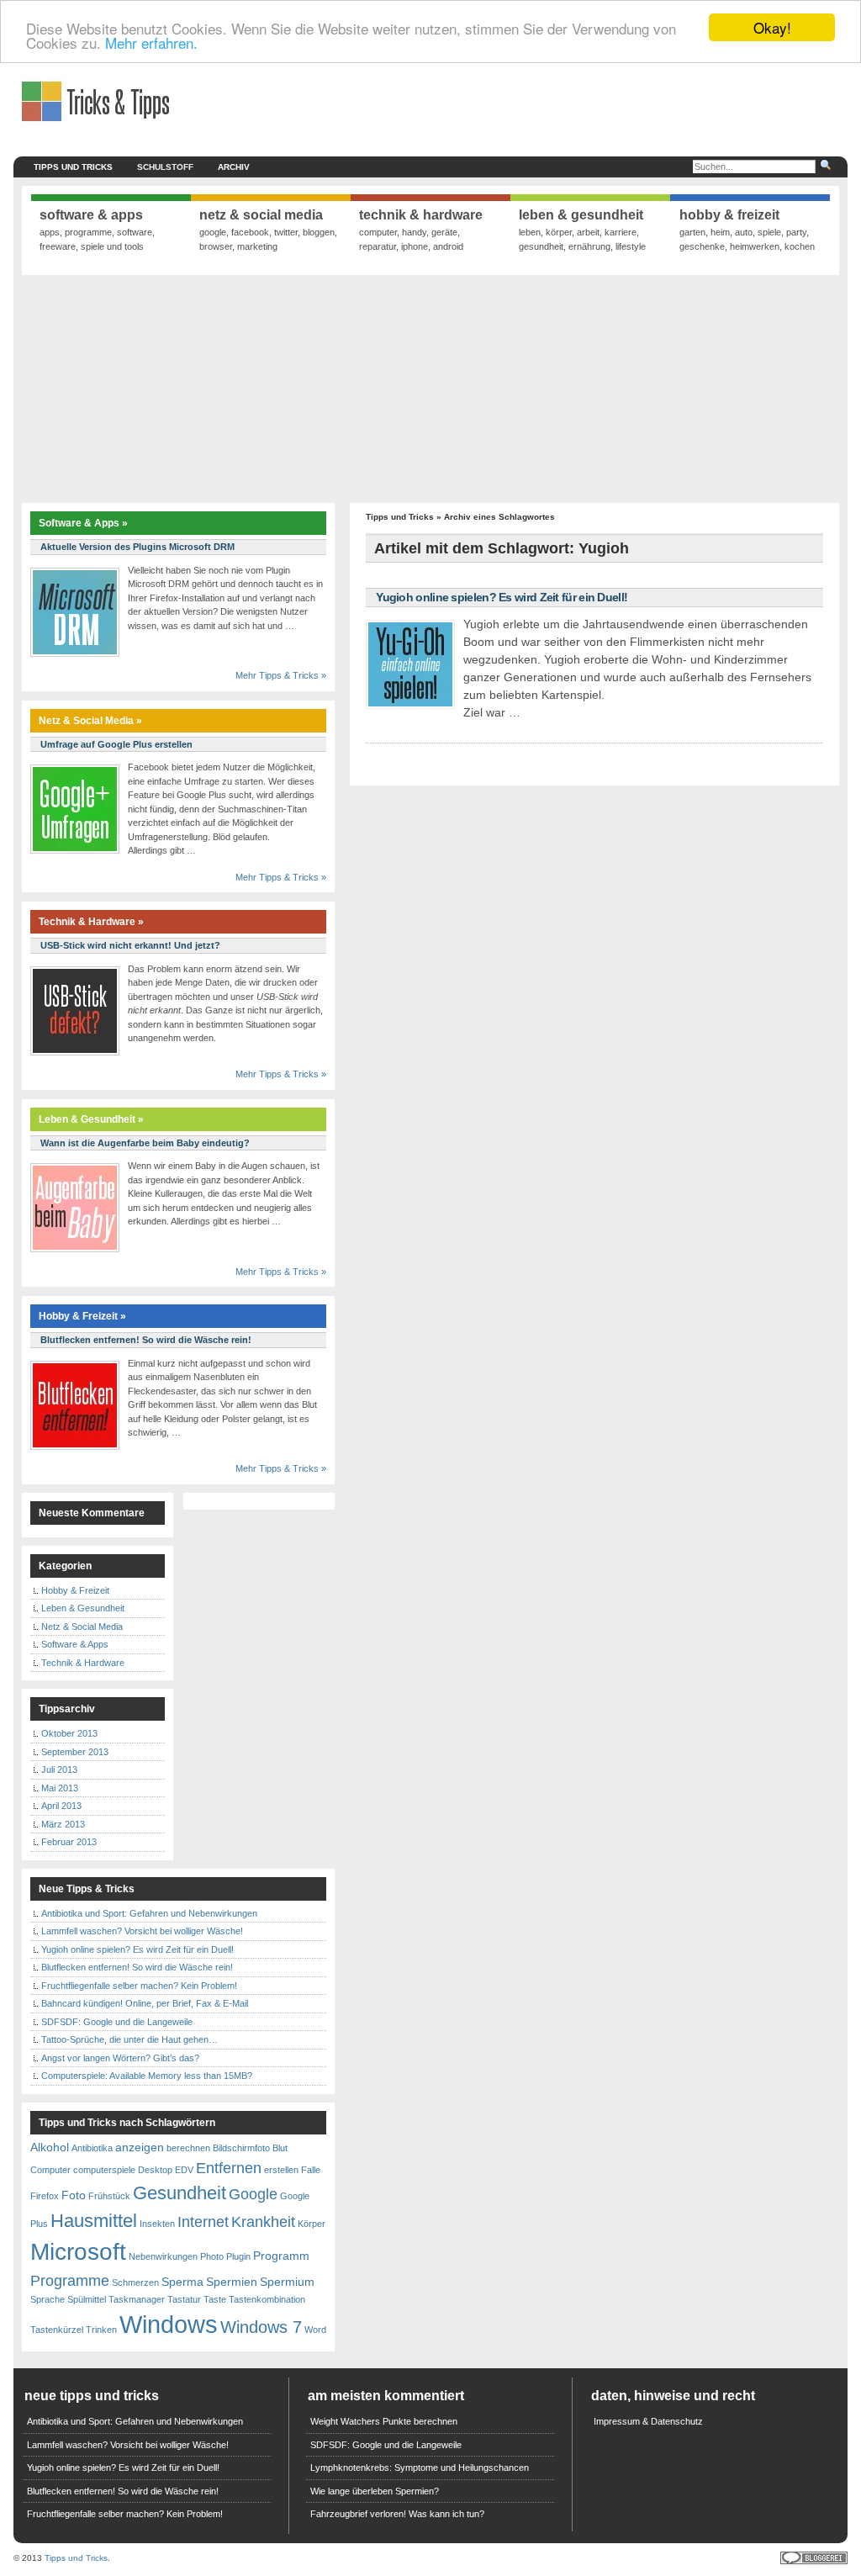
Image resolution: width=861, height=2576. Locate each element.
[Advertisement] (430, 389)
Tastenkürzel (57, 2330)
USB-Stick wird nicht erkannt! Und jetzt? (130, 945)
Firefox (45, 2196)
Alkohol (50, 2147)
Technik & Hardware (83, 1663)
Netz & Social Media (82, 1627)
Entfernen (229, 2168)
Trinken (101, 2330)
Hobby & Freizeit (75, 1590)
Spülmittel (87, 2299)
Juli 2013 (59, 1769)
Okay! (772, 27)
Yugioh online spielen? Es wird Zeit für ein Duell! (502, 597)
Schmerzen (135, 2282)
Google (253, 2194)
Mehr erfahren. (151, 42)
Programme (70, 2281)
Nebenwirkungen (163, 2256)
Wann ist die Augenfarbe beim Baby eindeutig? (145, 1143)
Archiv (234, 167)
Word (315, 2330)
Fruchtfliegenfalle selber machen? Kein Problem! (139, 1986)
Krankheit (263, 2222)
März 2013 (63, 1824)
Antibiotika (92, 2148)
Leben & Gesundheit (83, 1608)
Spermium (287, 2282)
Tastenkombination (267, 2299)
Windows (169, 2324)
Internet (203, 2222)
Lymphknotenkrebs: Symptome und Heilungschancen (420, 2468)
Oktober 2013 (69, 1733)
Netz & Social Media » (90, 721)
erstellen (281, 2170)
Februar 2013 (69, 1842)
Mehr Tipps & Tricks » (281, 675)
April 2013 (61, 1806)
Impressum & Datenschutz (648, 2421)
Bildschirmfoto (241, 2148)
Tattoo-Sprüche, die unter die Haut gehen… (129, 2039)
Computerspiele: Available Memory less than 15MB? (147, 2076)
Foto (74, 2195)
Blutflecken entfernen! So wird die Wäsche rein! (146, 1340)
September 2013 (75, 1752)
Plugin (238, 2256)
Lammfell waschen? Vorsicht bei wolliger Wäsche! (142, 1931)
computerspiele (104, 2170)
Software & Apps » (83, 523)
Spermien (232, 2282)
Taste (215, 2299)
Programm (281, 2256)
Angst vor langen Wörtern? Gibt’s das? (120, 2058)
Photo (212, 2256)
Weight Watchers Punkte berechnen (384, 2421)
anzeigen (140, 2147)
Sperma (182, 2282)
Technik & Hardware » (91, 922)
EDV (184, 2170)
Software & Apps (75, 1644)
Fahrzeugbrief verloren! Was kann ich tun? (397, 2514)
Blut (280, 2148)
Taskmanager (137, 2299)
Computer (50, 2170)
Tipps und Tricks (73, 167)
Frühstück (109, 2196)
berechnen (188, 2148)
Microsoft (78, 2252)
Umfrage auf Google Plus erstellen (116, 744)
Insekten (157, 2224)
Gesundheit (180, 2193)
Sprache (48, 2299)
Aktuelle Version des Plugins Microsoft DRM (137, 547)
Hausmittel (94, 2221)
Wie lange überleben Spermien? (375, 2491)
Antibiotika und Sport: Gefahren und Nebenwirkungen (149, 1913)
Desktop (155, 2170)
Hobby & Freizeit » (82, 1316)
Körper (312, 2224)
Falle (311, 2170)
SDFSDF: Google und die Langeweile (117, 2022)
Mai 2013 (60, 1788)
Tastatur (184, 2299)
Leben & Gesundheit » (91, 1119)
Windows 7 (261, 2327)
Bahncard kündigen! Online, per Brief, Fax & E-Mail (145, 2003)
